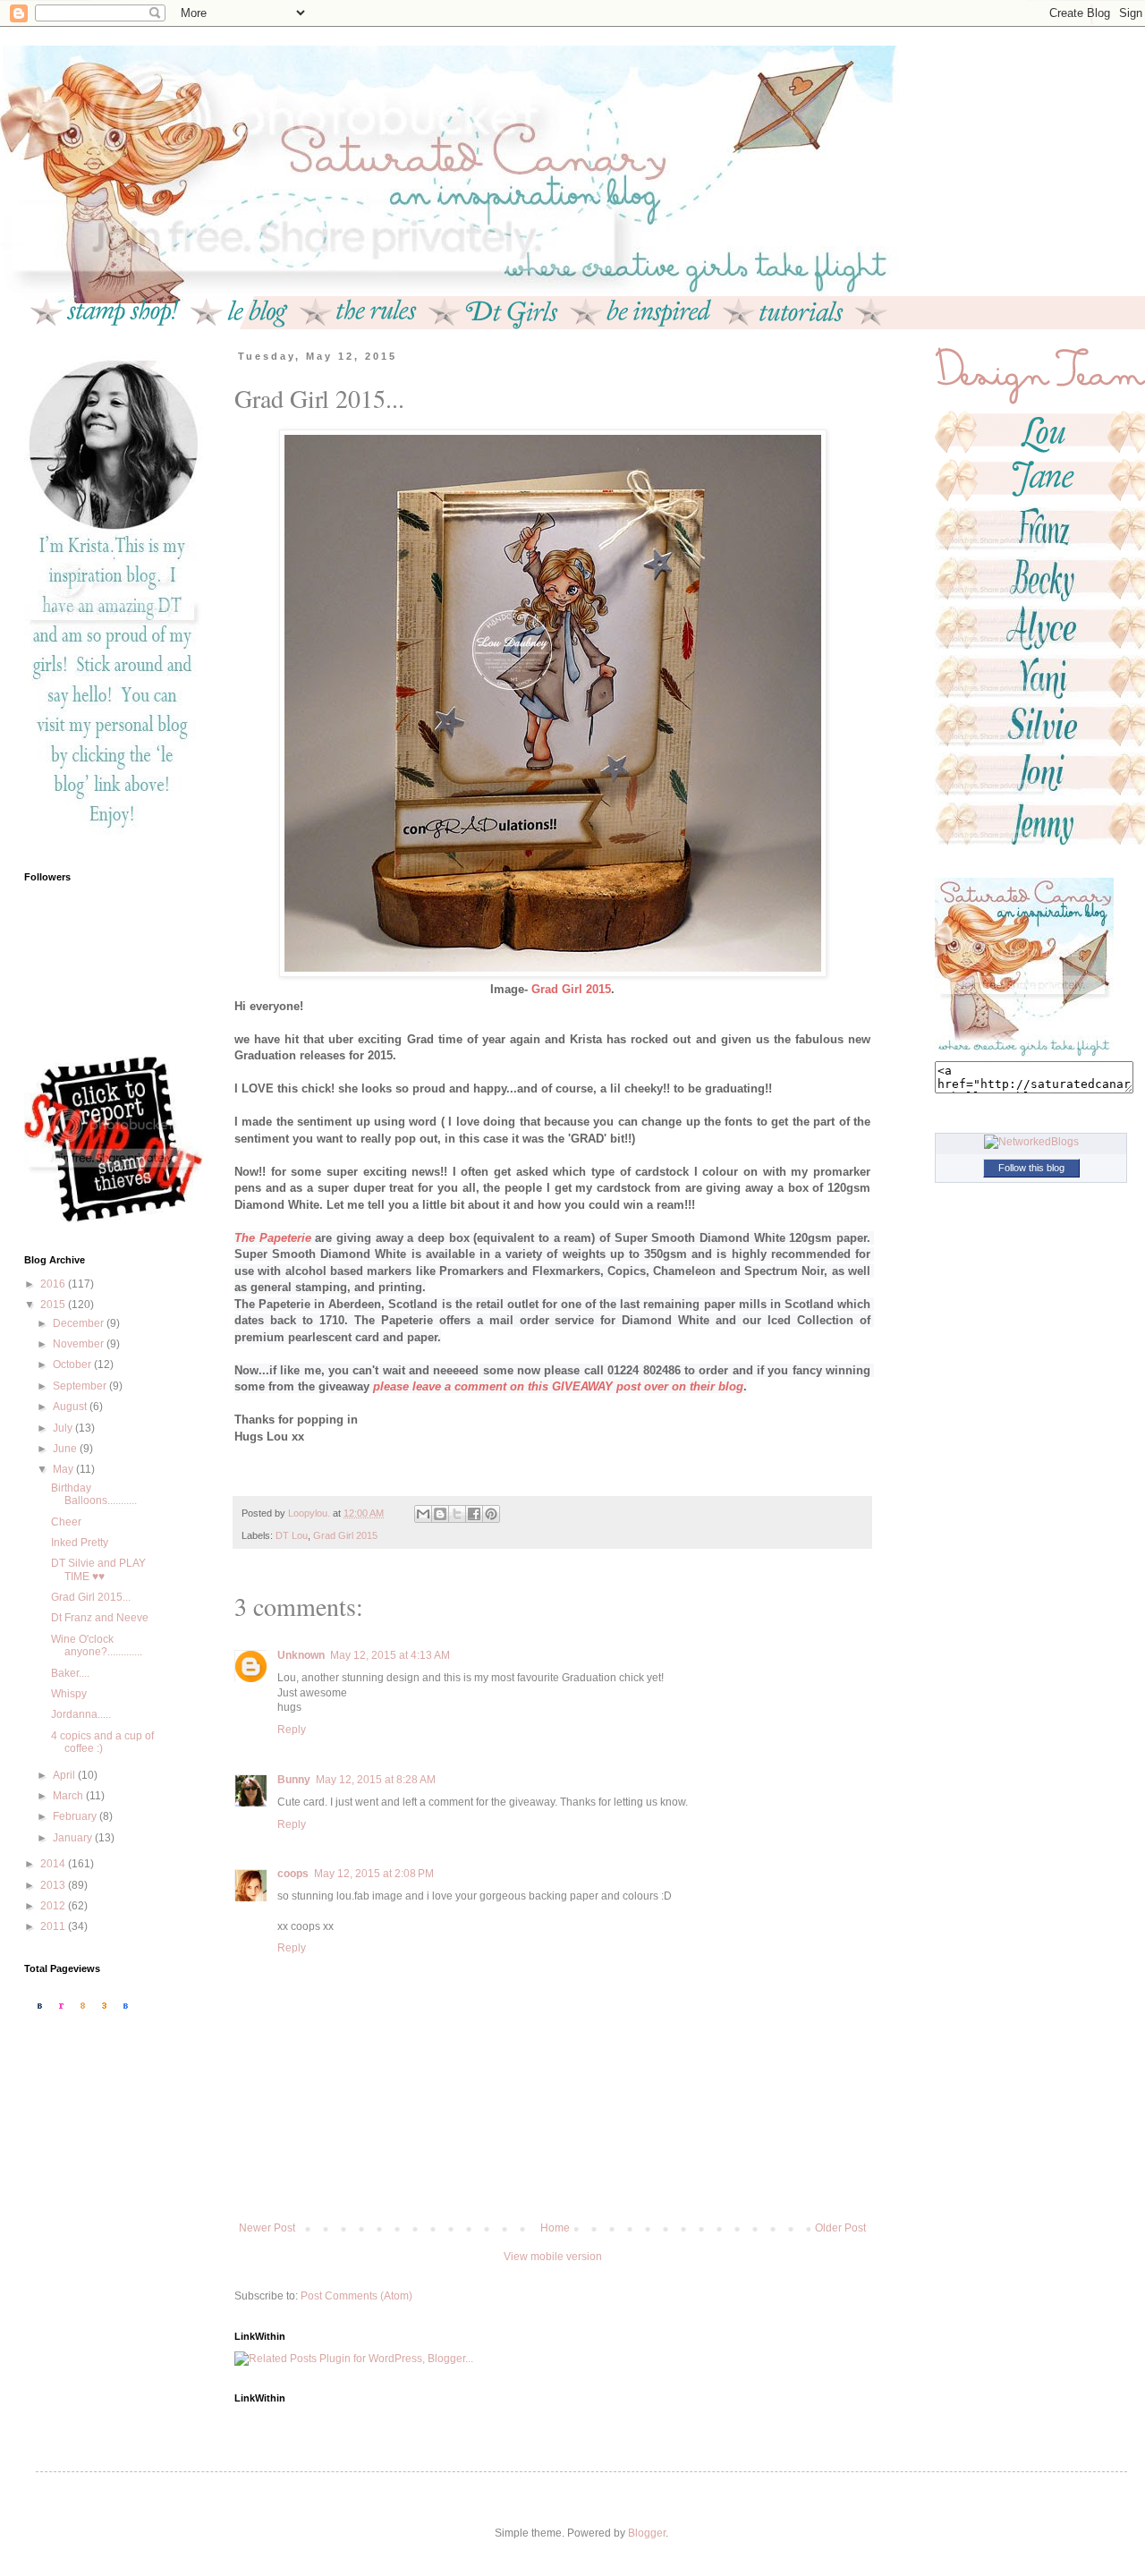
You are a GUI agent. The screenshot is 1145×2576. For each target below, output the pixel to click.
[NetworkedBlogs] (1031, 1142)
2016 (54, 1284)
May (64, 1469)
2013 (54, 1885)
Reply (292, 1730)
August (71, 1407)
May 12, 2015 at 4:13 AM (390, 1655)
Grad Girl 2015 (345, 1535)
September (81, 1386)
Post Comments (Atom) (356, 2296)
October (73, 1365)
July (64, 1428)
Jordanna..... (81, 1714)
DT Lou (292, 1535)
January (74, 1838)
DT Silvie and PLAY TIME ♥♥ (98, 1569)
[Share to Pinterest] (491, 1514)
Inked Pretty (80, 1543)
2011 (54, 1926)
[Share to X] (457, 1514)
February (76, 1816)
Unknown (301, 1655)
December (80, 1323)
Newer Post (267, 2228)
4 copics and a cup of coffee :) (102, 1742)
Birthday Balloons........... (94, 1494)
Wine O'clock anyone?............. (97, 1645)
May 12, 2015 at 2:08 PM (374, 1874)
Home (555, 2228)
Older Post (840, 2228)
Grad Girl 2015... (91, 1597)
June (66, 1449)
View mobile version (553, 2257)
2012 (54, 1906)
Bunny (294, 1780)
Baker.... (70, 1673)
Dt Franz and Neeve (100, 1618)
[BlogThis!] (440, 1514)
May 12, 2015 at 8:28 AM (376, 1780)
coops (293, 1874)
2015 (54, 1305)
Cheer (66, 1522)
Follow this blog (1031, 1168)
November (80, 1344)
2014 (54, 1864)
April (65, 1775)
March (69, 1796)
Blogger (647, 2533)
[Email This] (423, 1514)
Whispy (69, 1694)
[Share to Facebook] (474, 1514)
